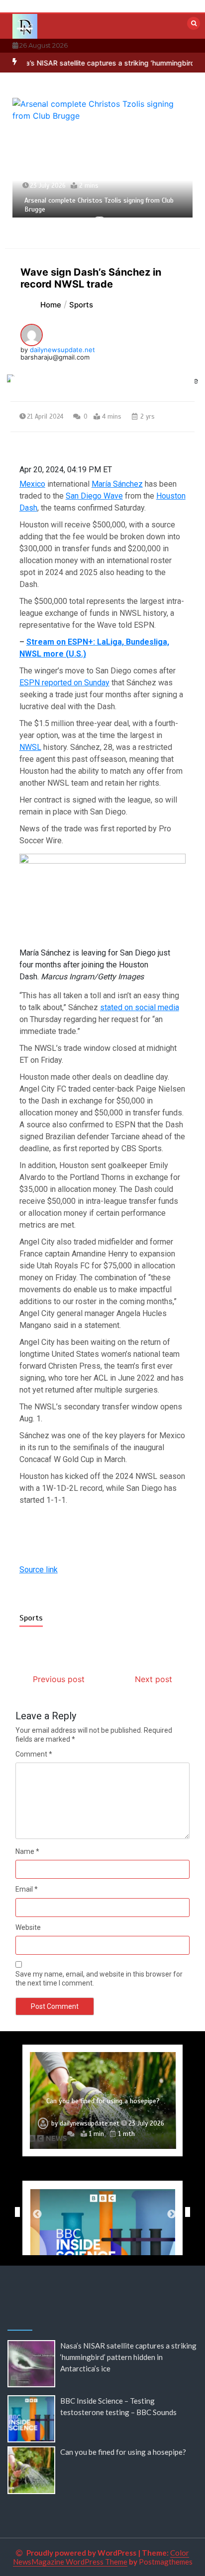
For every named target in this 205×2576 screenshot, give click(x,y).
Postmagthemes (166, 2562)
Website (28, 1927)
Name (27, 1851)
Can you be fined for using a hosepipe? (103, 2101)
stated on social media (140, 1007)
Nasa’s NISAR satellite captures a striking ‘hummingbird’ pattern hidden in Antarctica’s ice (128, 2357)
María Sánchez (117, 484)
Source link (39, 1570)
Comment (34, 1754)
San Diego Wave (94, 496)
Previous (15, 2212)
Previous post (59, 1679)
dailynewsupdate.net (62, 350)
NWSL (30, 747)
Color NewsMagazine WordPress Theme (101, 2557)
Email (27, 1889)
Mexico (32, 484)
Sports (31, 1618)
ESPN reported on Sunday (64, 683)
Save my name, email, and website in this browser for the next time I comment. (99, 1979)
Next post (154, 1679)
